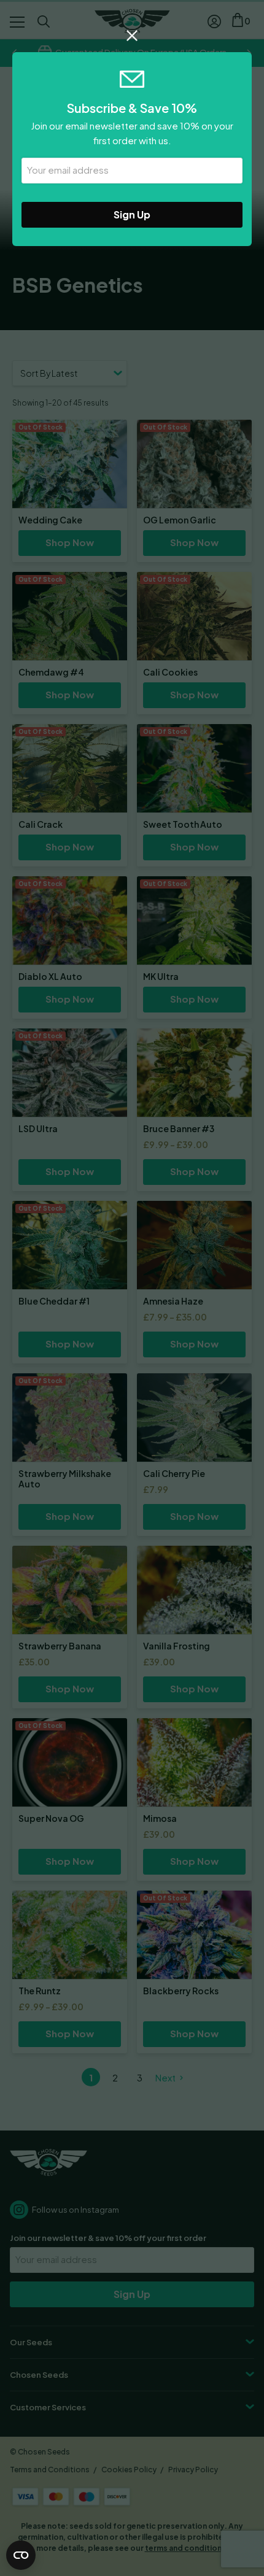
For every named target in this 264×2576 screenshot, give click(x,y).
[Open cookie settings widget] (21, 2555)
